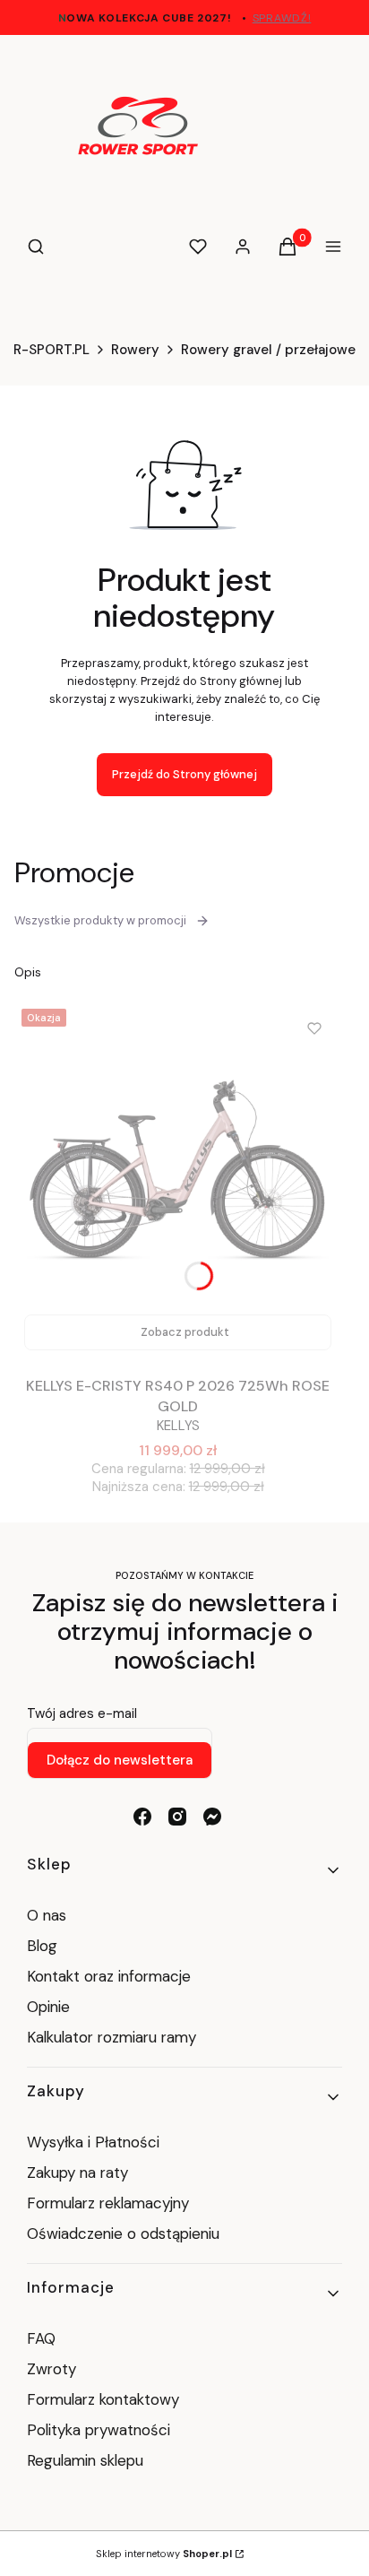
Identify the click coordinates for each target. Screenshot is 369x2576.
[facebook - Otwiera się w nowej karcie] (142, 1817)
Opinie (48, 2007)
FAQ (41, 2338)
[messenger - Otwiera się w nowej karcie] (212, 1817)
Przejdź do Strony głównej (184, 774)
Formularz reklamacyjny (108, 2203)
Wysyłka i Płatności (93, 2142)
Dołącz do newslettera (120, 1760)
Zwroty (51, 2369)
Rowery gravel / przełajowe (268, 350)
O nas (47, 1915)
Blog (42, 1946)
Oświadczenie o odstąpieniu (125, 2233)
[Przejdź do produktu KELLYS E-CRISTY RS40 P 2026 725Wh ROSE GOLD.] (178, 1181)
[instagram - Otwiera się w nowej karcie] (177, 1817)
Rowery (135, 350)
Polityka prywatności (99, 2430)
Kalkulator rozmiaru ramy (112, 2037)
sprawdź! (282, 18)
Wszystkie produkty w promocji (100, 920)
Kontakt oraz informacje (109, 1976)
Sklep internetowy (164, 2554)
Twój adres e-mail (82, 1713)
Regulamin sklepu (85, 2460)
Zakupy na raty (77, 2173)
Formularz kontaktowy (103, 2399)
